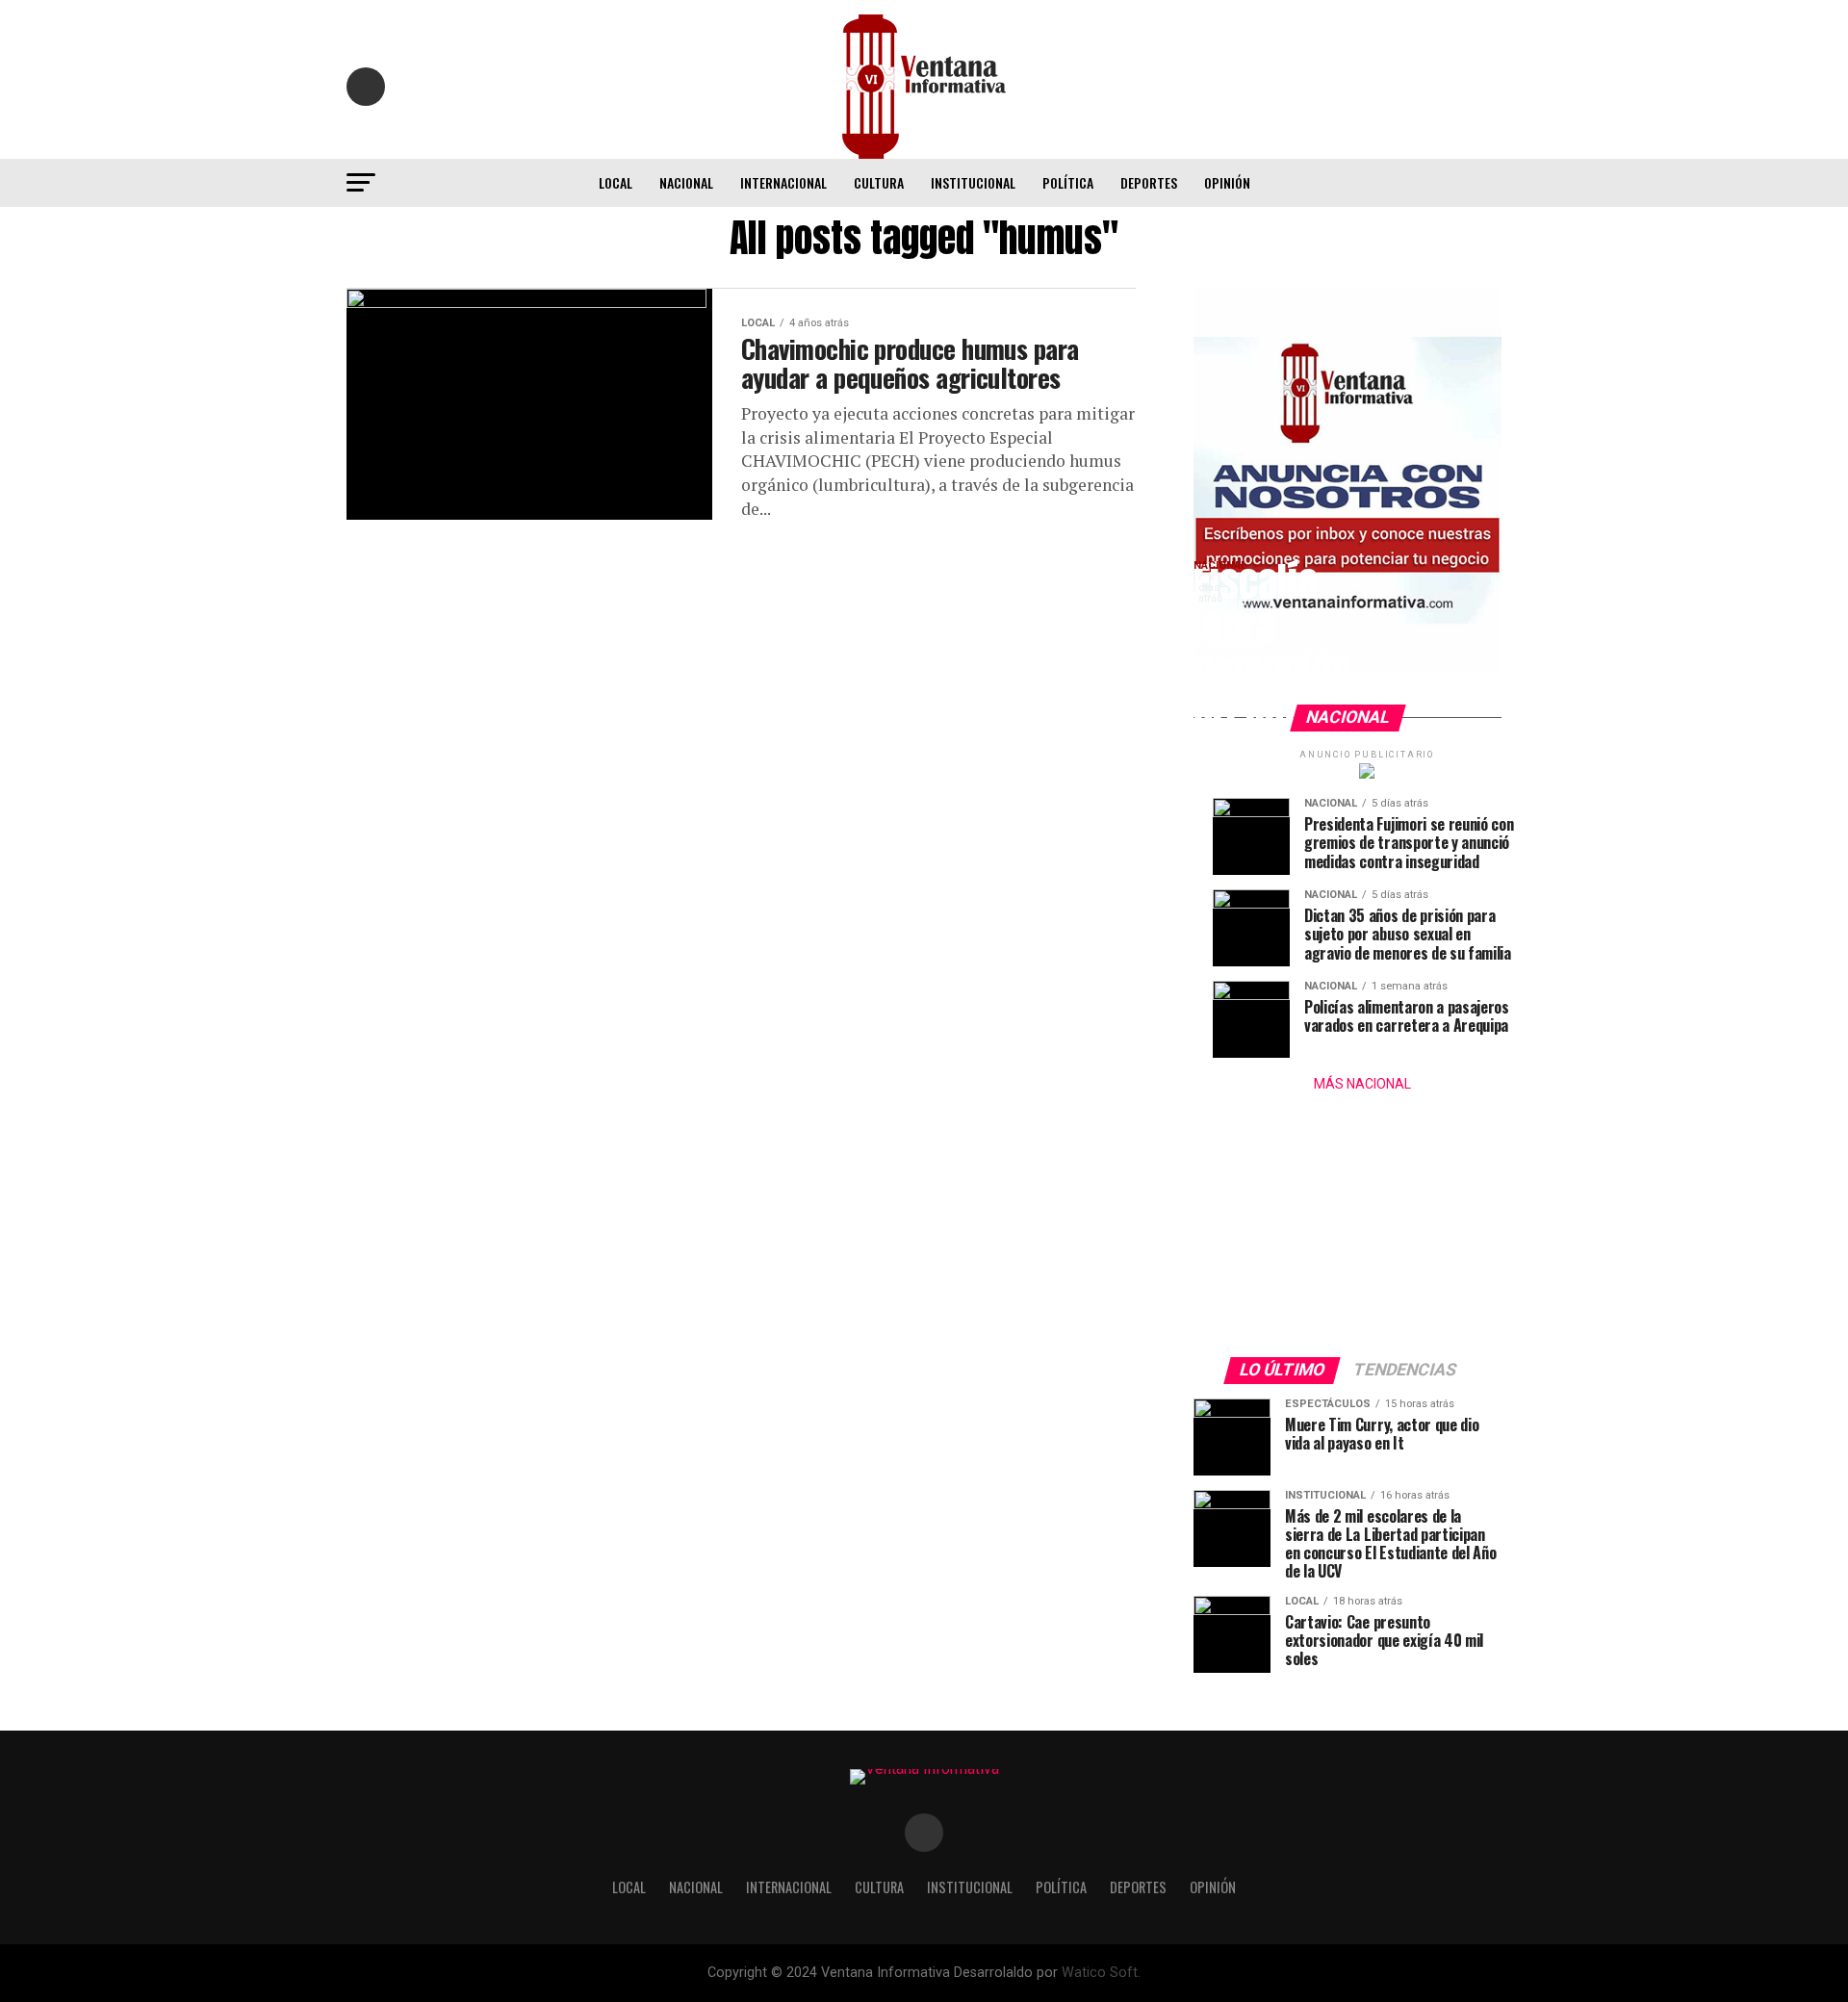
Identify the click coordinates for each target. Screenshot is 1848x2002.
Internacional (783, 182)
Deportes (1149, 182)
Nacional (686, 182)
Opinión (1227, 182)
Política (1068, 182)
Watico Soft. (1101, 1973)
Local (616, 182)
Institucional (973, 182)
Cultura (879, 182)
